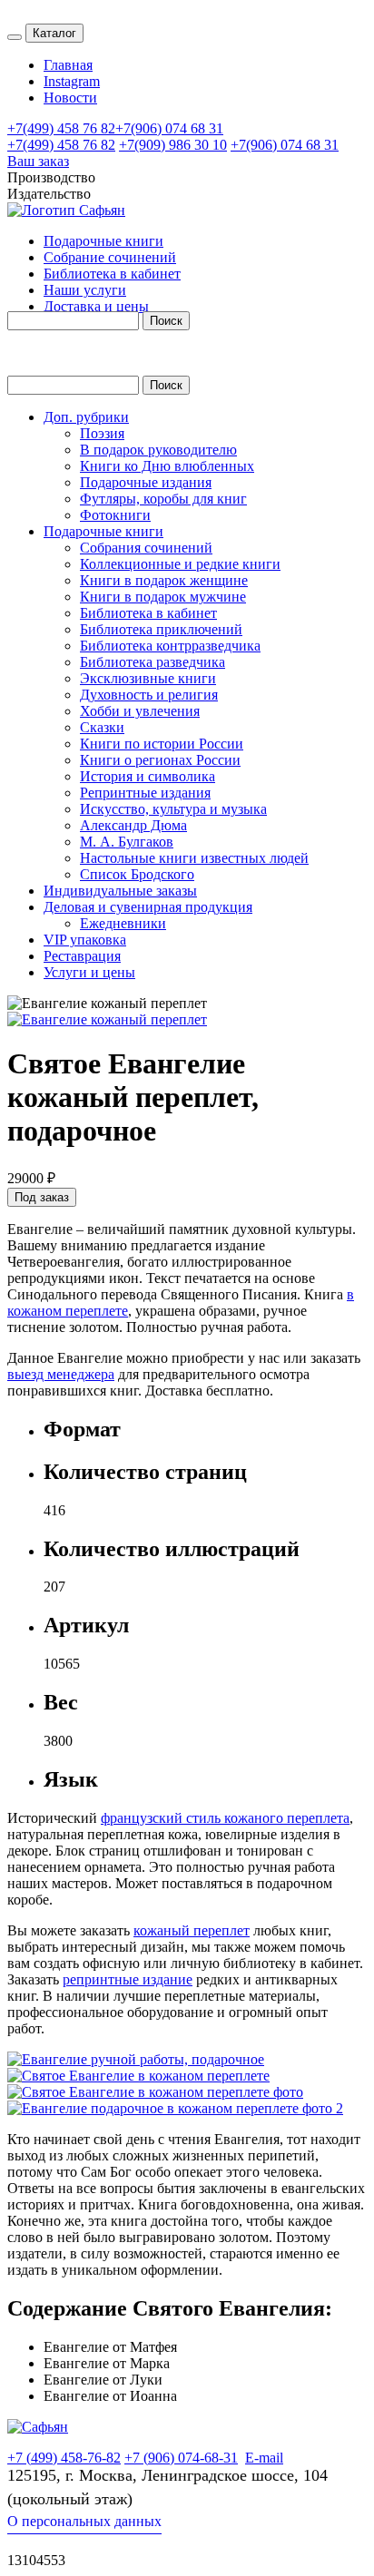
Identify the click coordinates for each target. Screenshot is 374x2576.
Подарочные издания (146, 482)
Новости (70, 98)
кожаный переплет (192, 1930)
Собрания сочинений (146, 548)
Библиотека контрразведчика (170, 646)
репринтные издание (128, 1979)
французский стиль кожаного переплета (225, 1818)
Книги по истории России (162, 744)
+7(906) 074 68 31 (169, 128)
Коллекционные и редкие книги (180, 564)
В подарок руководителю (158, 450)
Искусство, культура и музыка (173, 809)
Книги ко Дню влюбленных (167, 466)
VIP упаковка (85, 940)
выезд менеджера (61, 1374)
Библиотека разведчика (153, 662)
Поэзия (102, 433)
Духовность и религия (149, 695)
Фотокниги (115, 515)
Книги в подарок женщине (164, 580)
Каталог (54, 33)
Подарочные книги (103, 241)
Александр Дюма (133, 825)
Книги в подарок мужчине (163, 597)
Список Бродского (137, 874)
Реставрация (82, 956)
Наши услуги (85, 290)
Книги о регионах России (160, 760)
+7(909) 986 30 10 (173, 145)
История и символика (148, 776)
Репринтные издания (145, 793)
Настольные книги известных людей (194, 858)
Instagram (72, 81)
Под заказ (42, 1197)
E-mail (264, 2458)
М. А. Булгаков (127, 842)
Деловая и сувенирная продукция (148, 907)
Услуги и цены (89, 972)
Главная (68, 65)
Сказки (102, 727)
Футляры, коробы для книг (163, 499)
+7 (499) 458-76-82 (64, 2458)
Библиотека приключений (161, 629)
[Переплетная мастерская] (38, 2427)
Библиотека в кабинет (112, 274)
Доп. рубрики (86, 417)
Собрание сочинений (110, 257)
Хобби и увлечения (140, 711)
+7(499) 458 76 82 (61, 128)
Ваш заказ (38, 161)
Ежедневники (123, 923)
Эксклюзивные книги (148, 678)
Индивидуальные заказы (120, 891)
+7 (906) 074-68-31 (181, 2458)
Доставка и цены (96, 306)
